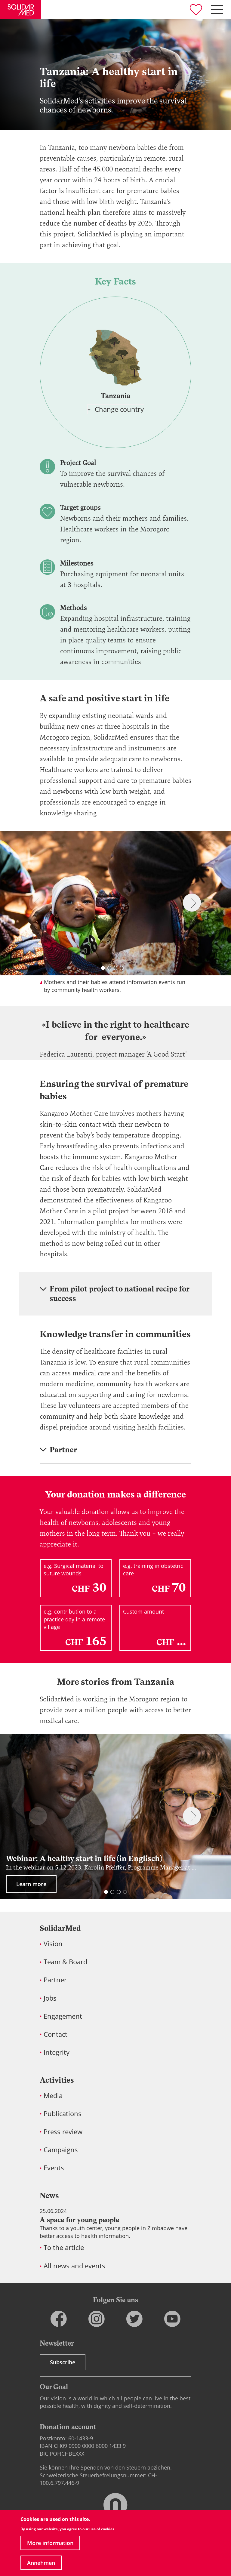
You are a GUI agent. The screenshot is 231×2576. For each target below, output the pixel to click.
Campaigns (61, 2150)
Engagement (63, 2016)
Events (54, 2168)
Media (53, 2096)
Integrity (57, 2052)
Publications (63, 2114)
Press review (63, 2132)
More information (50, 2543)
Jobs (50, 1998)
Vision (53, 1944)
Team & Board (65, 1962)
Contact (55, 2034)
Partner (55, 1980)
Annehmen (41, 2563)
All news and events (74, 2266)
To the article (64, 2247)
